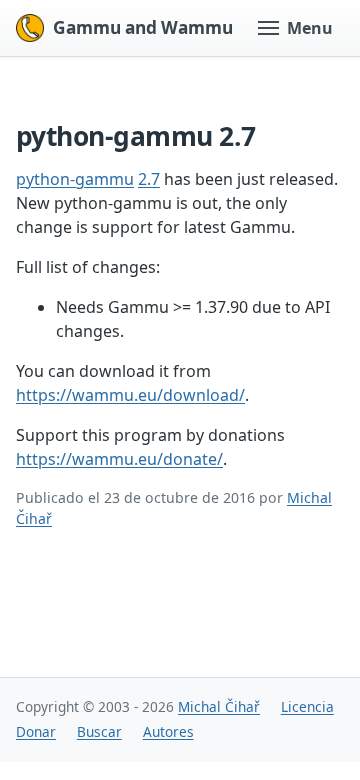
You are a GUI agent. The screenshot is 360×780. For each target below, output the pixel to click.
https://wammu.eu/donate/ (119, 459)
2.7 (149, 179)
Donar (36, 731)
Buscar (99, 731)
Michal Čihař (219, 706)
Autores (168, 731)
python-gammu (75, 179)
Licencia (307, 706)
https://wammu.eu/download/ (130, 395)
